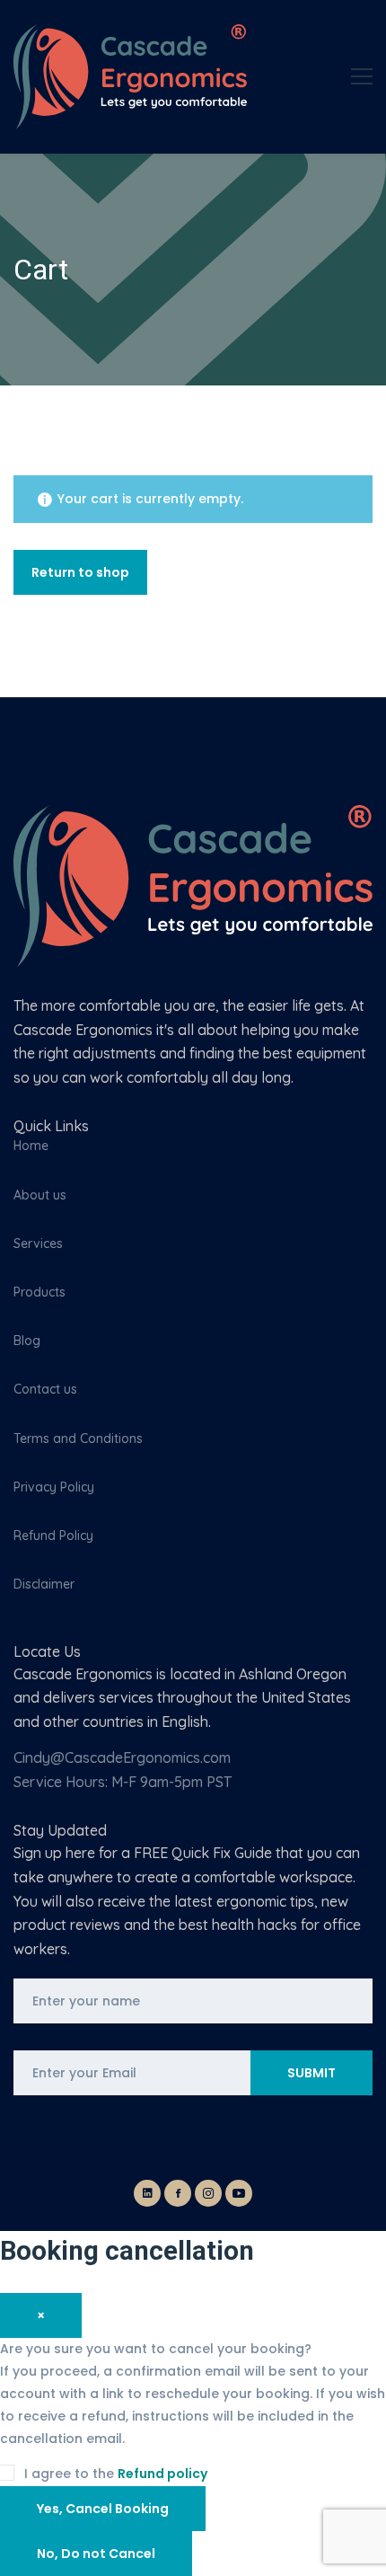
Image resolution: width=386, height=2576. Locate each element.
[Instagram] (208, 2193)
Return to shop (80, 572)
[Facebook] (178, 2193)
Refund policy (162, 2474)
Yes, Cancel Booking (103, 2509)
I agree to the (114, 2474)
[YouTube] (239, 2193)
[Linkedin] (147, 2193)
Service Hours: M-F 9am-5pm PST (123, 1782)
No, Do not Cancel (96, 2554)
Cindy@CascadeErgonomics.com (122, 1757)
